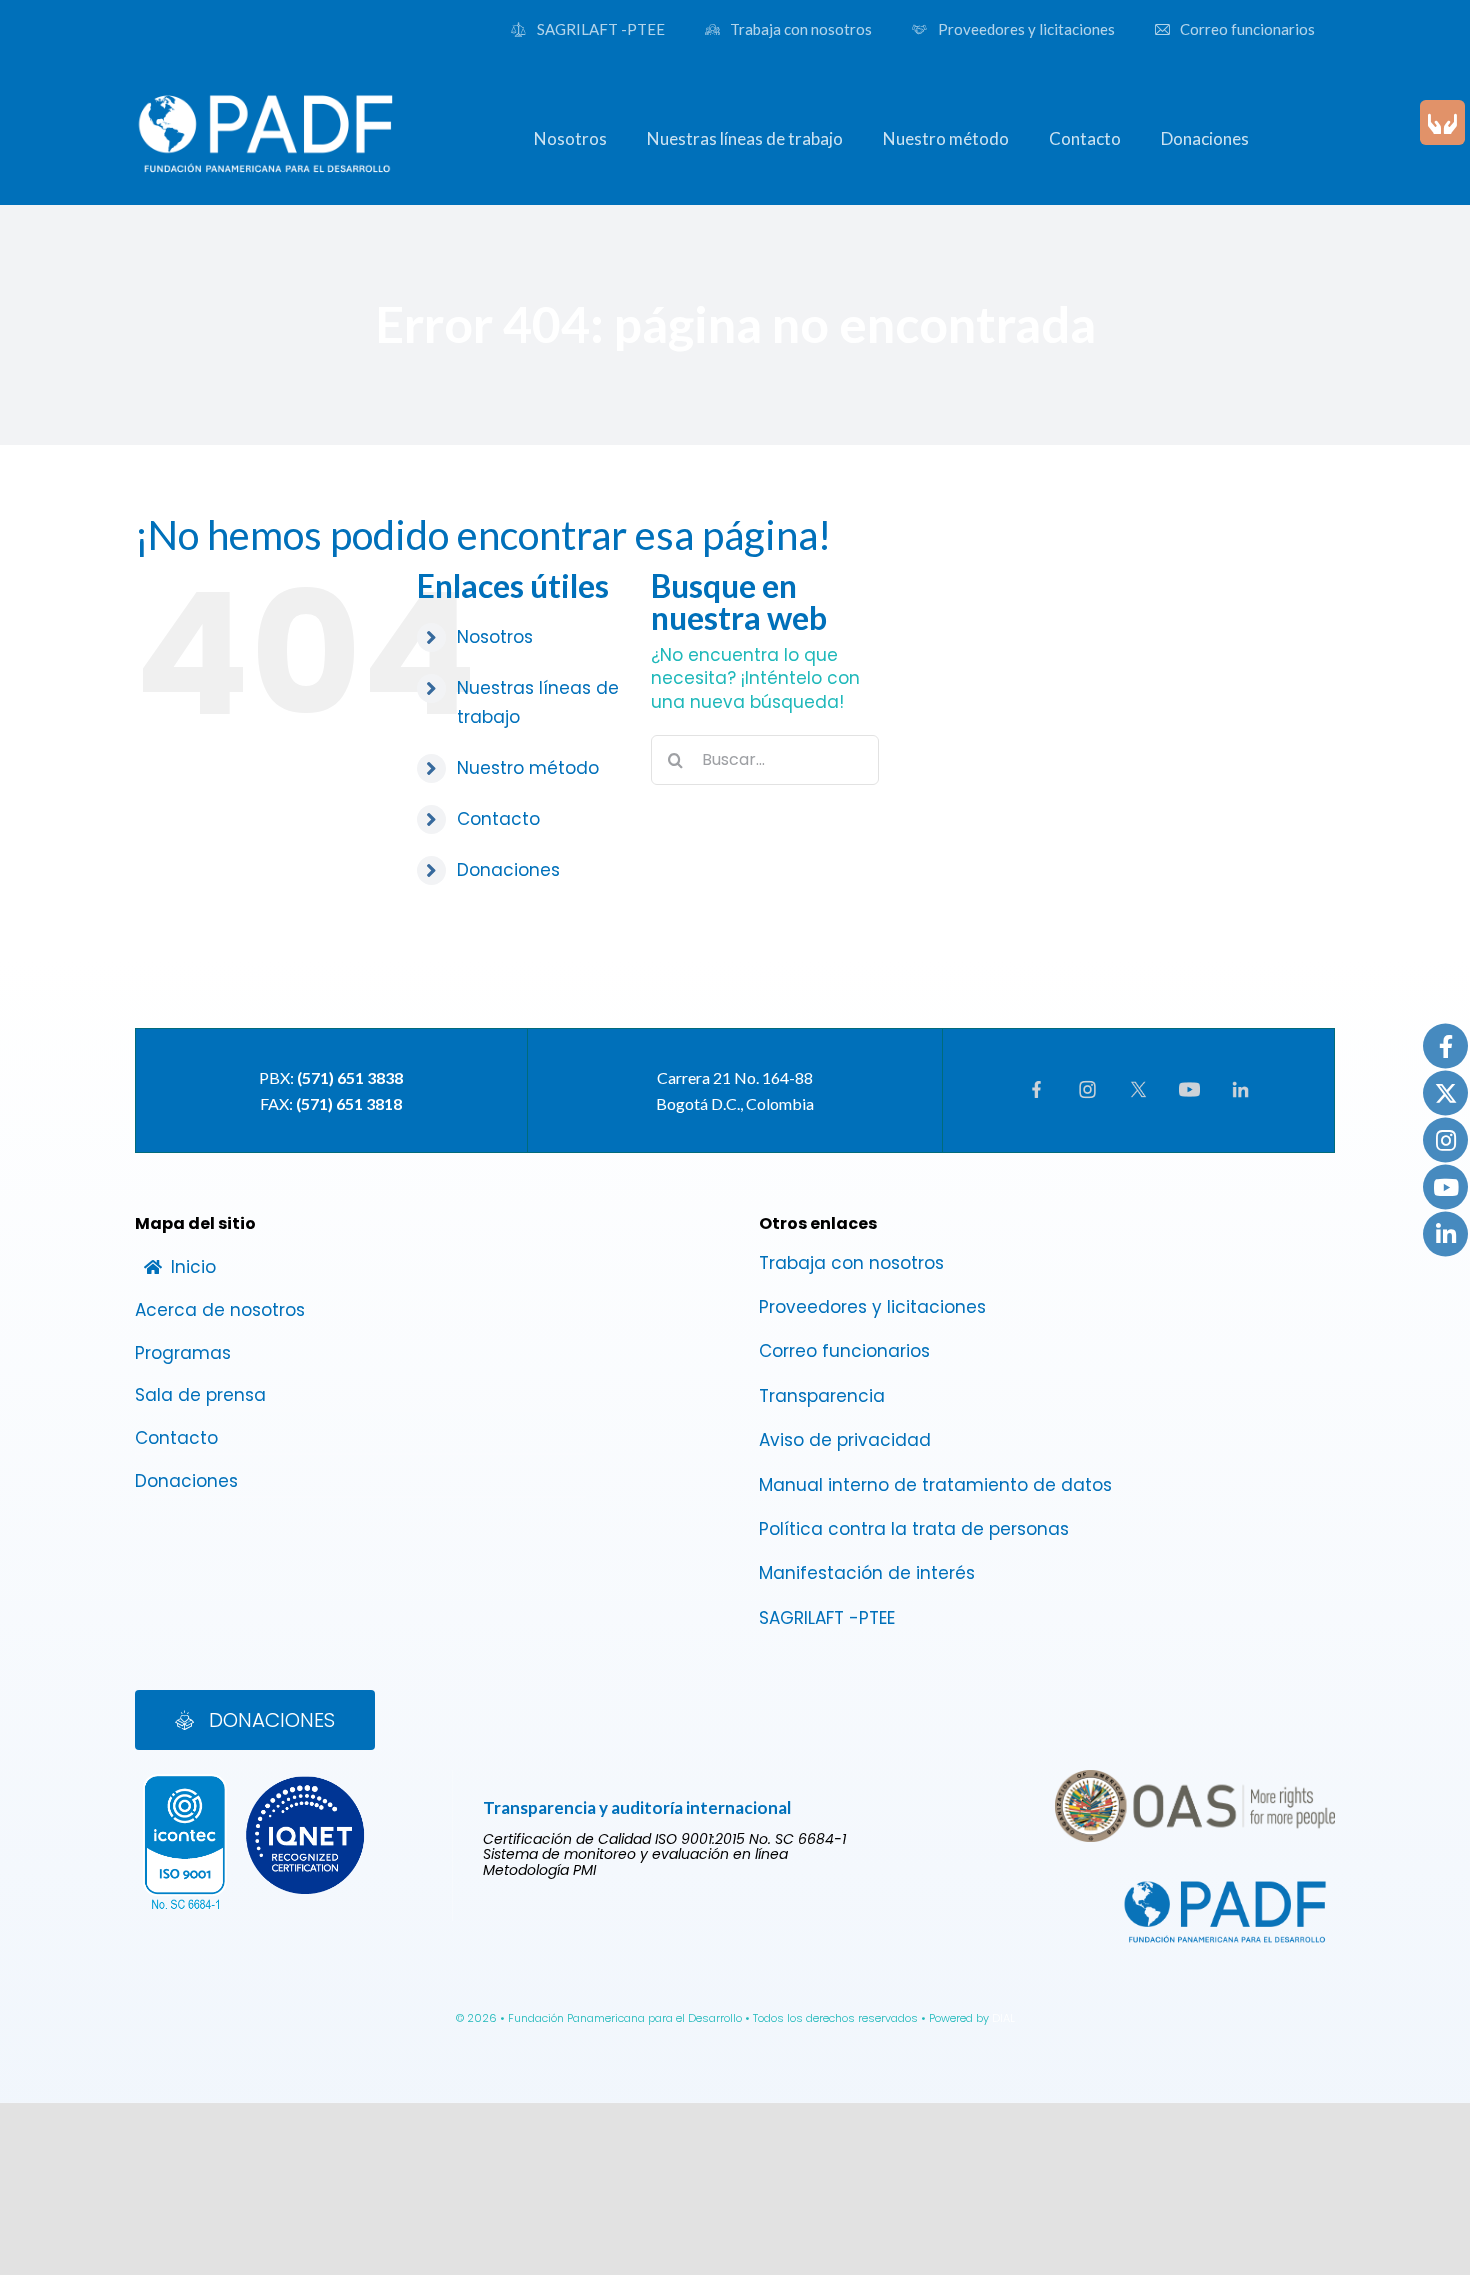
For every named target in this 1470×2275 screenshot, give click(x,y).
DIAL (1003, 2018)
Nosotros (495, 637)
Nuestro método (528, 768)
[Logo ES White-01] (267, 90)
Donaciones (508, 870)
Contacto (498, 819)
